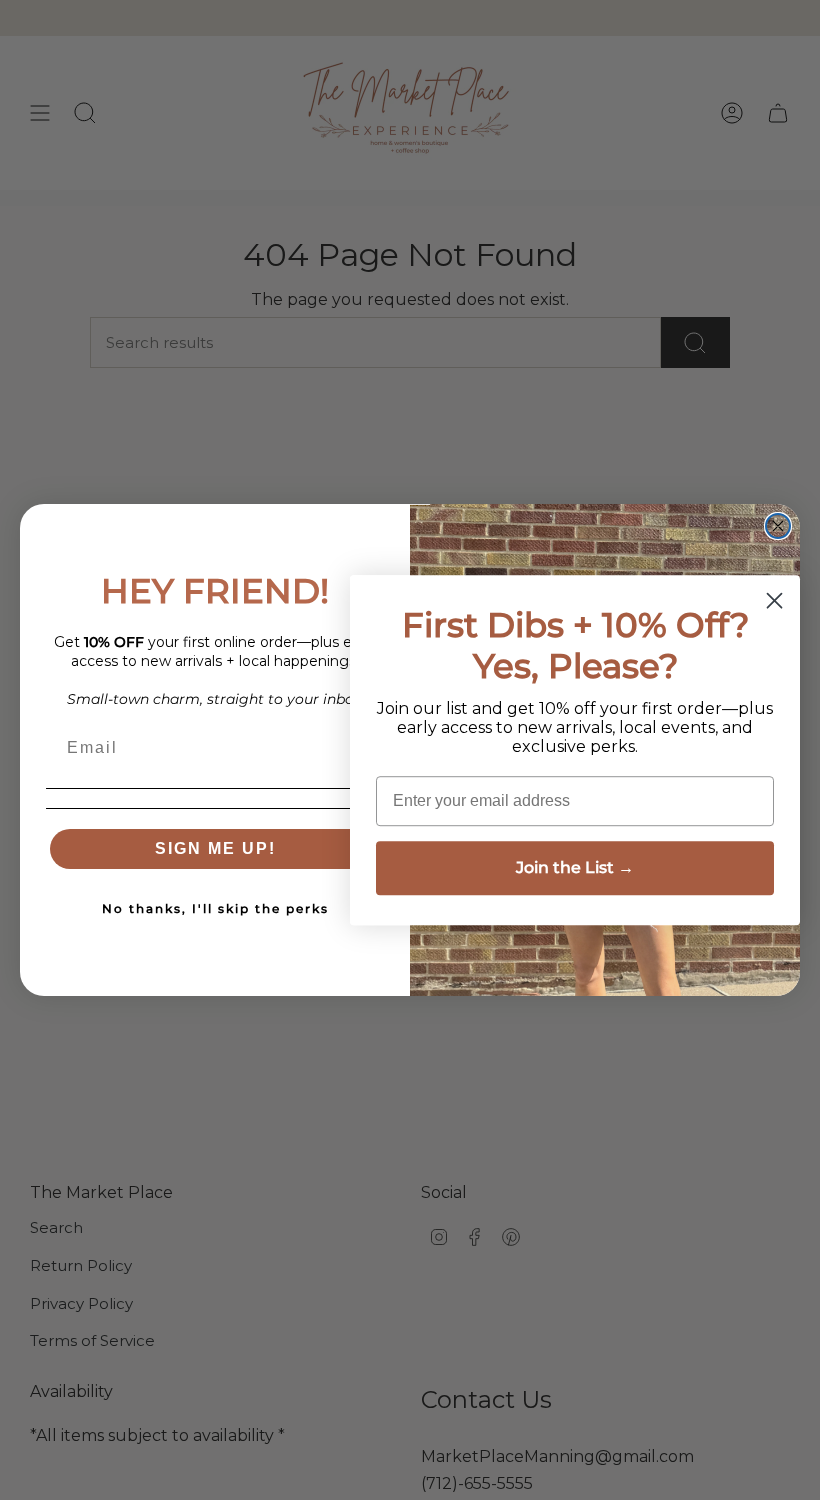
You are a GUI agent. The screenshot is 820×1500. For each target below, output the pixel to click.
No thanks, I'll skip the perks (215, 908)
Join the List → (575, 867)
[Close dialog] (778, 526)
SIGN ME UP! (215, 848)
